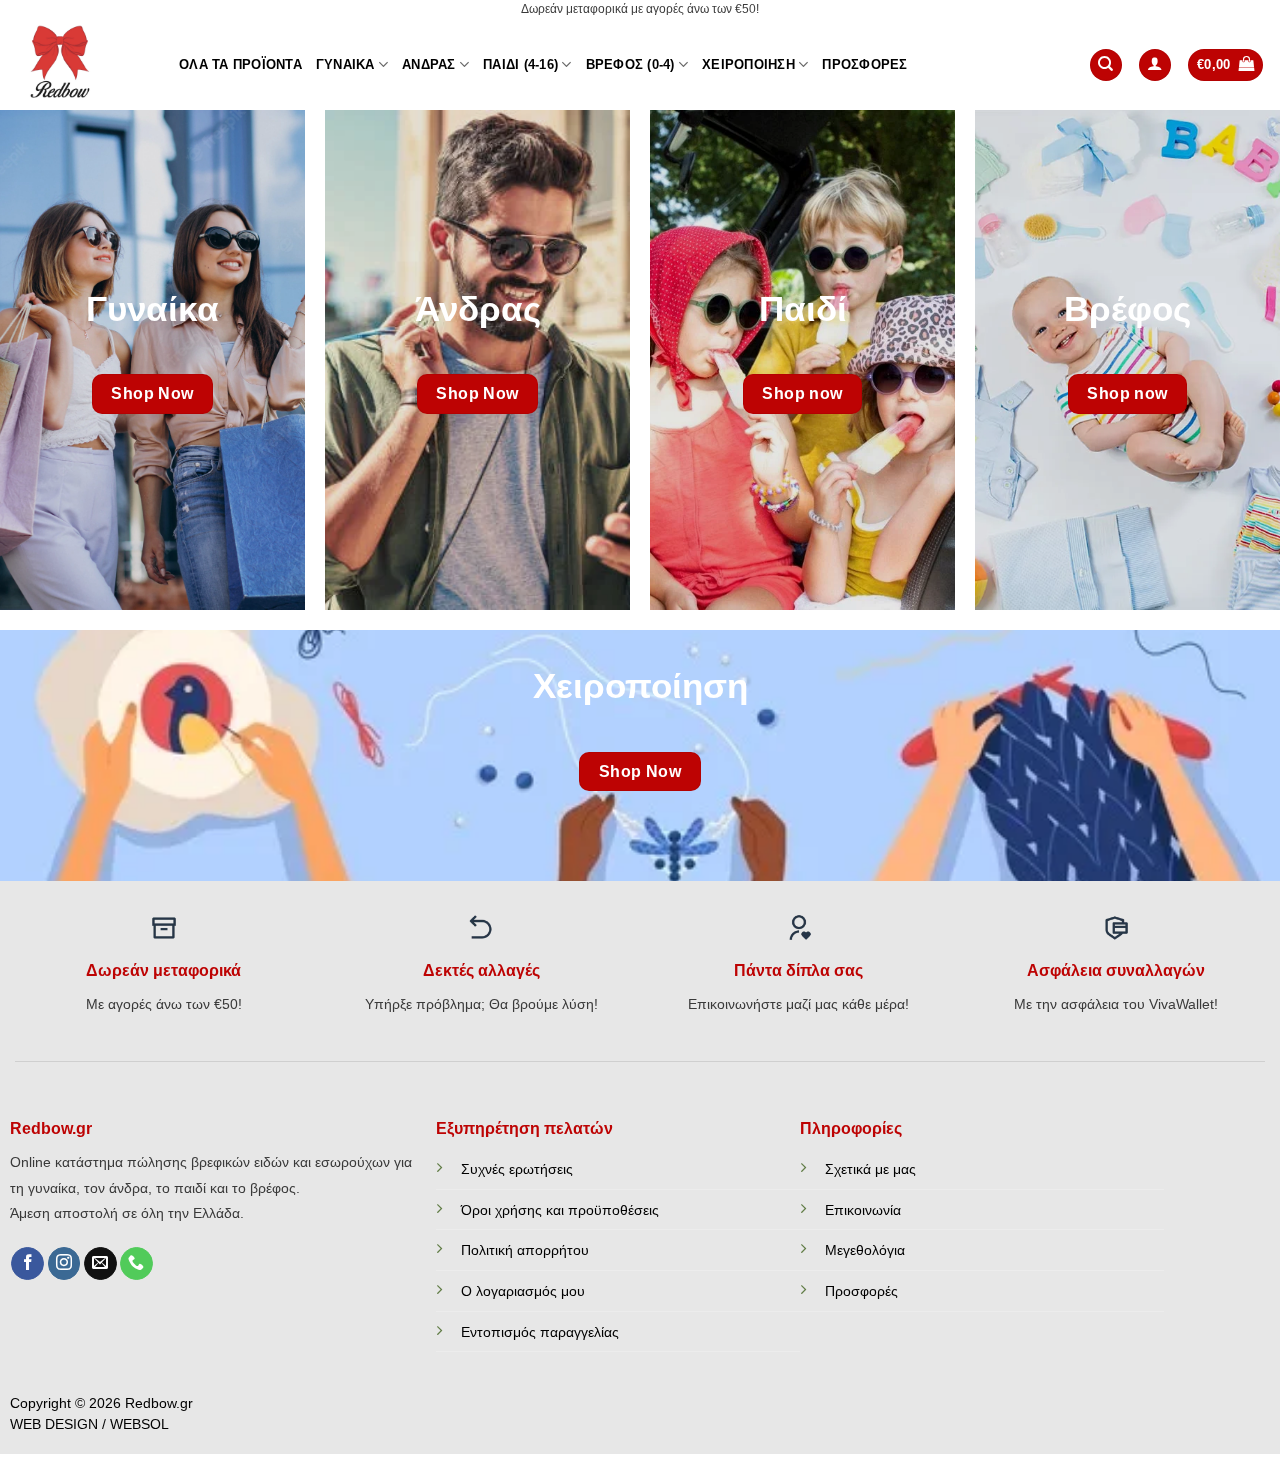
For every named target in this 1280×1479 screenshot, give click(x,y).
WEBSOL (139, 1424)
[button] (1155, 65)
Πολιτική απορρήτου (525, 1250)
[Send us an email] (100, 1264)
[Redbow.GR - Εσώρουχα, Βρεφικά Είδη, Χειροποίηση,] (82, 65)
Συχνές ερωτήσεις (517, 1169)
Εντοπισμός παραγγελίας (540, 1332)
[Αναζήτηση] (1106, 65)
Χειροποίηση (748, 64)
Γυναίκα (345, 64)
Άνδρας (429, 64)
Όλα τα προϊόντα (240, 64)
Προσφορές (864, 64)
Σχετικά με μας (870, 1169)
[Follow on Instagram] (64, 1264)
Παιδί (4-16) (520, 64)
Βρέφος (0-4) (630, 64)
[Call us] (136, 1264)
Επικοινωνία (863, 1210)
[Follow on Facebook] (27, 1264)
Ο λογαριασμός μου (523, 1291)
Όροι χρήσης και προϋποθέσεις (560, 1210)
